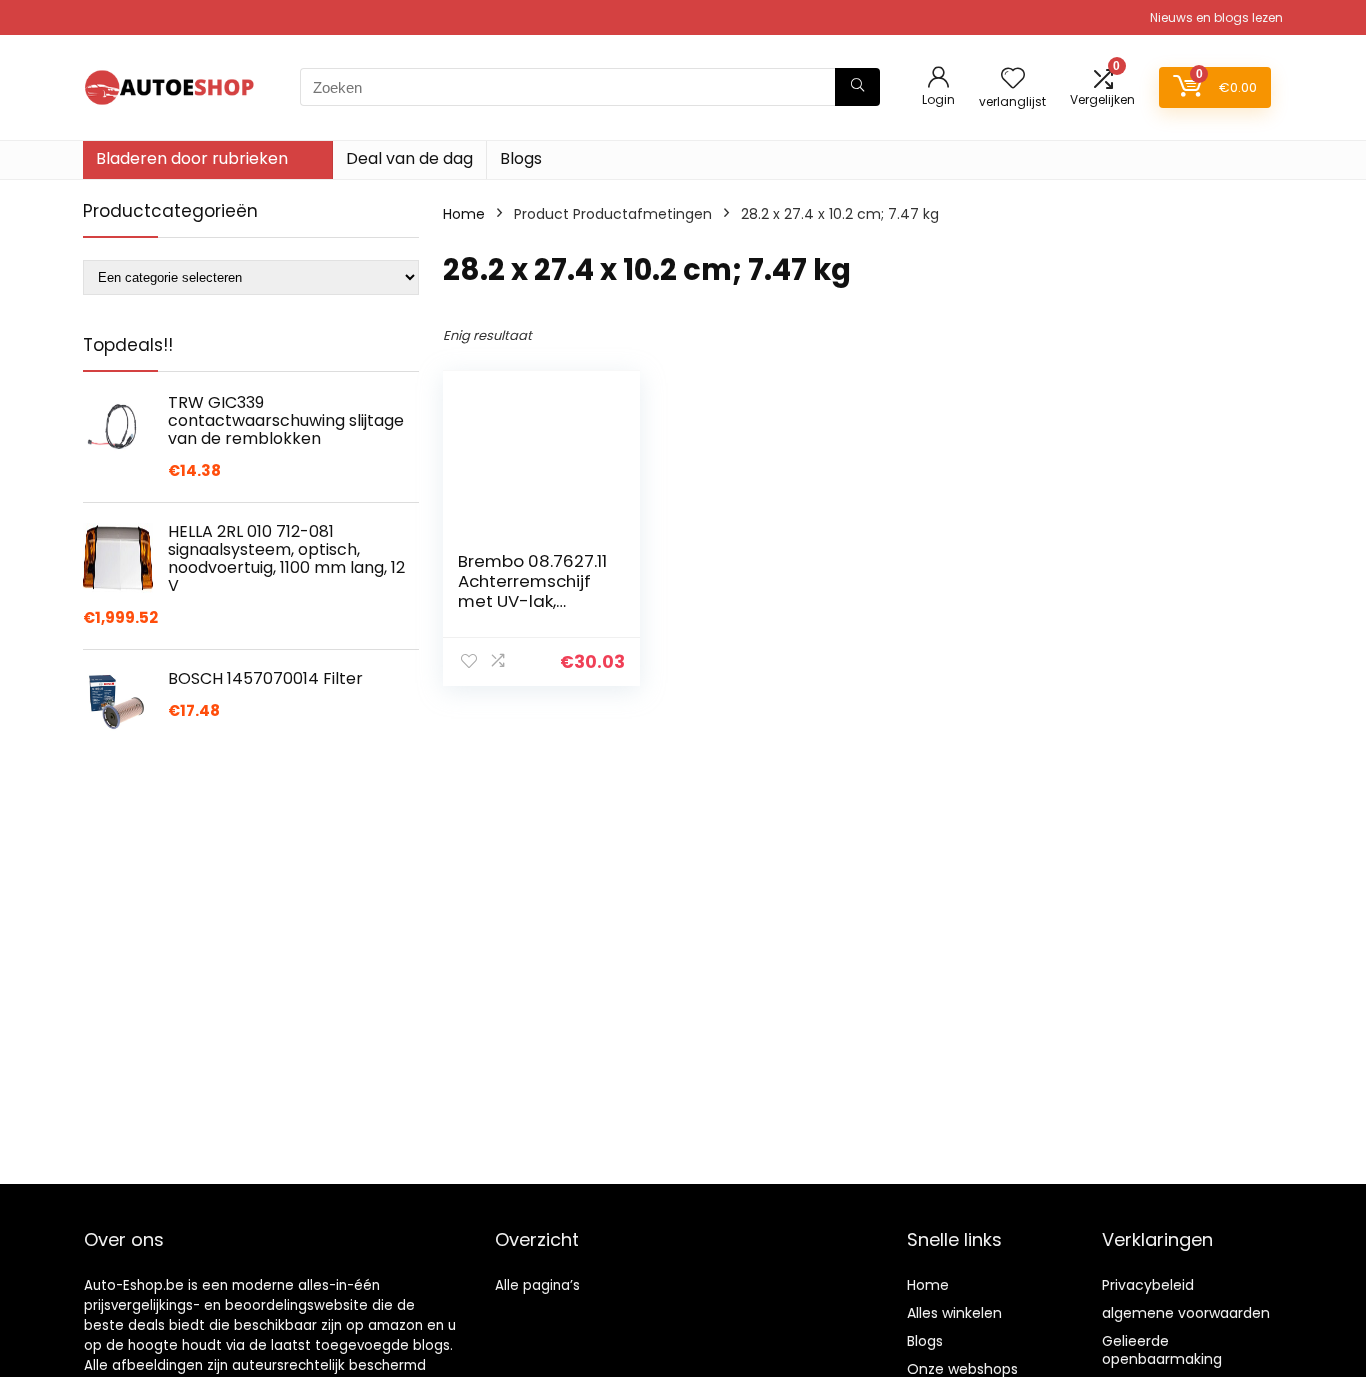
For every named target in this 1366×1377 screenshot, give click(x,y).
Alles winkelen (954, 1313)
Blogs (521, 158)
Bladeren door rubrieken (192, 158)
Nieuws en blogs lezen (1216, 17)
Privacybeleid (1148, 1285)
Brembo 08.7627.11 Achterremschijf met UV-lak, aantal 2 (532, 591)
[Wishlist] (1013, 79)
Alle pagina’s (537, 1285)
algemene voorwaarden (1186, 1313)
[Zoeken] (857, 87)
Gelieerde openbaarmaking (1162, 1350)
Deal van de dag (409, 158)
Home (464, 214)
